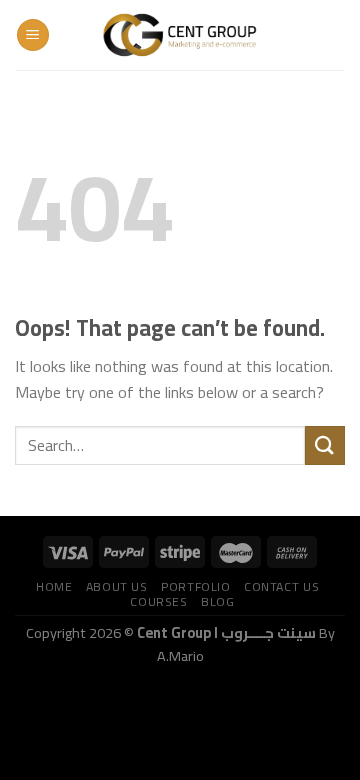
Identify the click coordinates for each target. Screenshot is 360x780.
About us (117, 586)
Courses (158, 601)
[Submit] (325, 445)
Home (54, 586)
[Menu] (33, 35)
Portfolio (196, 586)
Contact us (281, 586)
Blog (217, 601)
